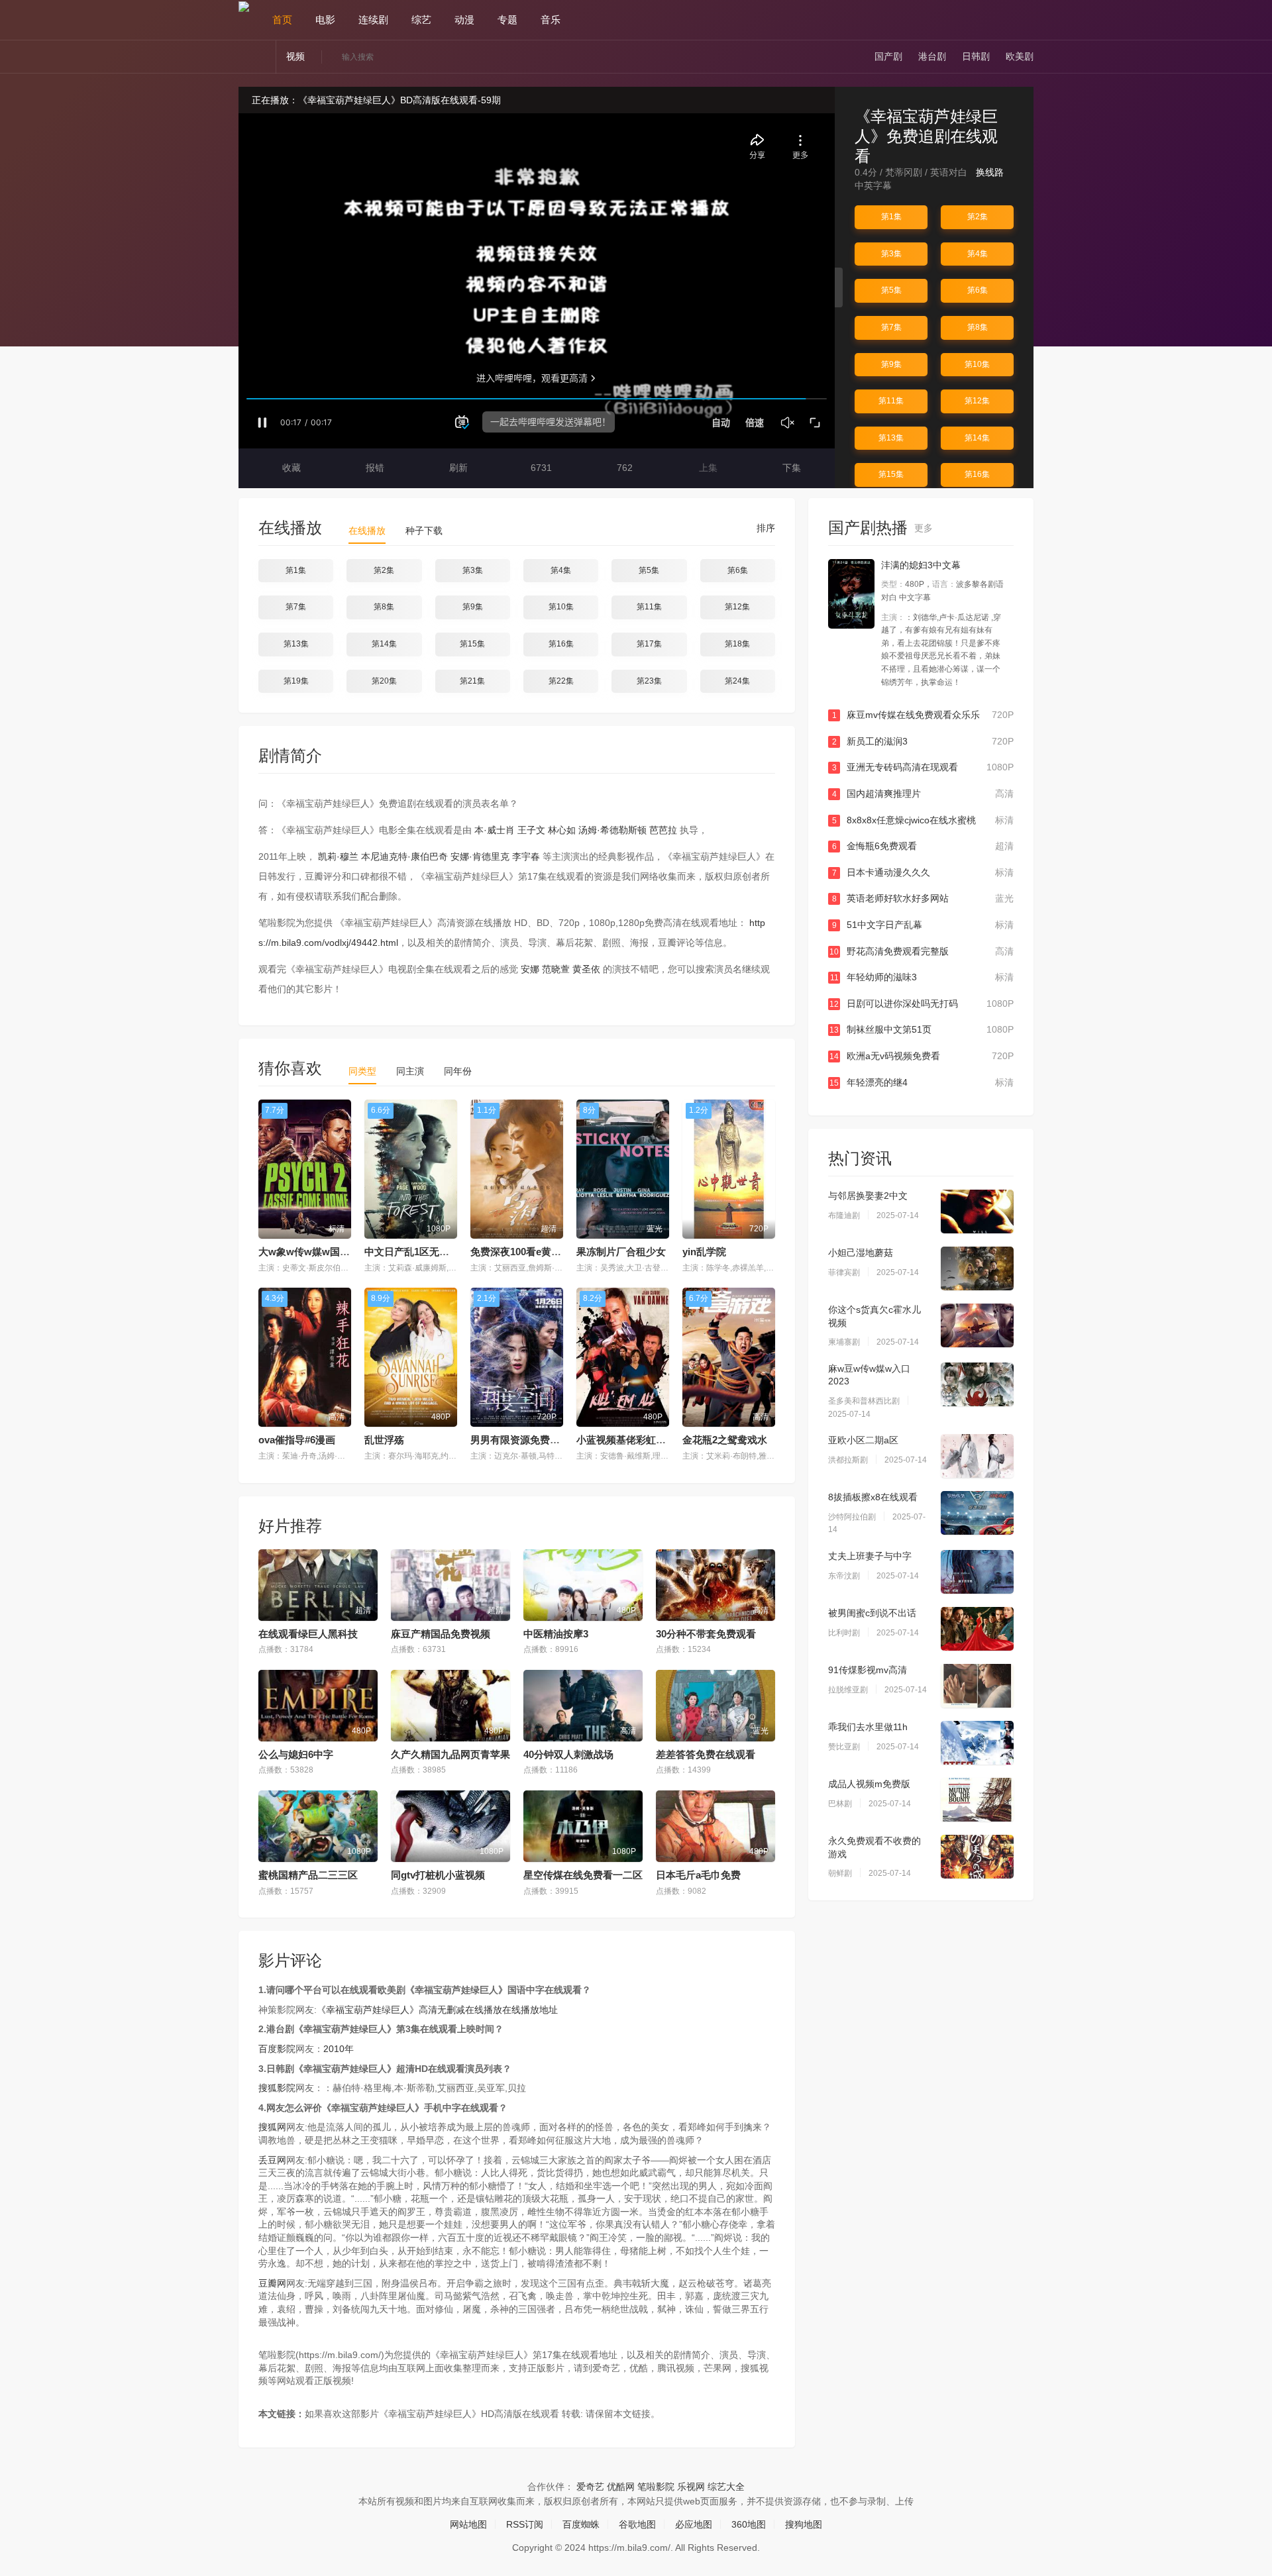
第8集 (978, 327)
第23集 (649, 681)
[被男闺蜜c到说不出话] (977, 1629)
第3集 (891, 254)
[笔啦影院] (244, 6)
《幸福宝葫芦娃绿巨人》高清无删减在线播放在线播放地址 (437, 2010)
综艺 (421, 20)
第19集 (296, 681)
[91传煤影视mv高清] (977, 1686)
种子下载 (424, 531)
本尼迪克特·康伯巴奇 (404, 856)
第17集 (649, 644)
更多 (925, 528)
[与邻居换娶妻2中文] (977, 1211)
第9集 (891, 364)
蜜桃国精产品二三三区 (308, 1875)
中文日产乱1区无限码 (412, 1252)
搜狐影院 (277, 2088)
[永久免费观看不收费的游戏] (977, 1857)
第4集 (978, 254)
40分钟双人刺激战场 (568, 1754)
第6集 (978, 290)
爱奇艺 (590, 2487)
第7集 (891, 327)
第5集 (891, 290)
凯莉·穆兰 (338, 856)
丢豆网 (272, 2160)
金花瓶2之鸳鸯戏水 (725, 1440)
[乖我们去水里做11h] (977, 1743)
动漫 (464, 20)
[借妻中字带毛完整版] (851, 594)
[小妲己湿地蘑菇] (977, 1268)
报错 (374, 468)
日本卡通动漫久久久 (923, 872)
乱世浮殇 (384, 1440)
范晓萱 (556, 969)
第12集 (977, 401)
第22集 (561, 681)
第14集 (977, 438)
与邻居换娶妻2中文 (868, 1196)
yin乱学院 (704, 1252)
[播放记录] (1028, 20)
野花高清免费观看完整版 (922, 951)
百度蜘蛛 (581, 2524)
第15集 (891, 474)
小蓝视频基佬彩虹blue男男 (636, 1440)
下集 (790, 468)
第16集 (977, 474)
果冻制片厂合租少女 (621, 1252)
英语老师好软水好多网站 (923, 898)
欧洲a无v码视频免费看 (922, 1056)
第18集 (737, 644)
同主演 (410, 1071)
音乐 (551, 20)
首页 (282, 20)
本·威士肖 (495, 830)
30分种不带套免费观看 (706, 1634)
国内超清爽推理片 (923, 794)
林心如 (562, 830)
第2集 (978, 217)
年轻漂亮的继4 (922, 1082)
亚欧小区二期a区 (863, 1440)
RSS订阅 (525, 2524)
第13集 (891, 438)
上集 (707, 468)
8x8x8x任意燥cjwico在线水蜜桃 (923, 820)
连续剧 (373, 20)
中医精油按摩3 (556, 1634)
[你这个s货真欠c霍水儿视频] (977, 1325)
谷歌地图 (637, 2524)
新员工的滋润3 (923, 741)
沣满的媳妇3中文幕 (921, 565)
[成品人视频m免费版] (977, 1800)
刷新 (457, 468)
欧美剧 (1020, 56)
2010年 (339, 2049)
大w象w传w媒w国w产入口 (318, 1252)
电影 (325, 20)
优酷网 (621, 2487)
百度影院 (277, 2049)
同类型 (362, 1071)
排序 (765, 528)
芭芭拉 (663, 830)
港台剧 (932, 56)
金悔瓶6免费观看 (923, 846)
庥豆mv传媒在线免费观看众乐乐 (923, 715)
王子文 (531, 830)
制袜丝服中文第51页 (922, 1029)
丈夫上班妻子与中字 (870, 1556)
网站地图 (468, 2524)
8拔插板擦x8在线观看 (873, 1497)
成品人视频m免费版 (869, 1784)
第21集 (472, 681)
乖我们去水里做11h (868, 1727)
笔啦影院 (656, 2487)
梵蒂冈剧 (904, 172)
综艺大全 (726, 2487)
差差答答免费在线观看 (706, 1754)
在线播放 (367, 531)
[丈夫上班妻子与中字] (977, 1572)
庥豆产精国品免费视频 (441, 1634)
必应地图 (694, 2524)
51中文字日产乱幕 (923, 925)
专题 (507, 20)
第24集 (737, 681)
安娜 (530, 969)
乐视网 (691, 2487)
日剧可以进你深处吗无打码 (922, 1004)
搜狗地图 (804, 2524)
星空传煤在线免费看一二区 (583, 1875)
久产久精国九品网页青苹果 (450, 1754)
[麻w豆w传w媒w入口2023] (977, 1384)
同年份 (458, 1071)
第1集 (891, 217)
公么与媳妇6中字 (296, 1754)
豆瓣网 (272, 2283)
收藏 (290, 468)
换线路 (991, 172)
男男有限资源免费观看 (520, 1440)
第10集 (977, 364)
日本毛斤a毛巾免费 (698, 1875)
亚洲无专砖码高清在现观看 (923, 767)
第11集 (891, 401)
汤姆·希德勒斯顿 (612, 830)
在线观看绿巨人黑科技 (308, 1634)
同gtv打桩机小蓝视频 (438, 1875)
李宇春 (526, 856)
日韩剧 (976, 56)
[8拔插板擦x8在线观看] (977, 1513)
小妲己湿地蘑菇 (861, 1253)
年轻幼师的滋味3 (922, 977)
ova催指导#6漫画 (297, 1440)
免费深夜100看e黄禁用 (521, 1252)
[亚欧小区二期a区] (977, 1456)
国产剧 (888, 56)
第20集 (384, 681)
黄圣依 (586, 969)
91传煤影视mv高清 (868, 1670)
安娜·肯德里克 (480, 856)
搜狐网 (272, 2127)
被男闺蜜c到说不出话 (872, 1613)
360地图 (749, 2524)
